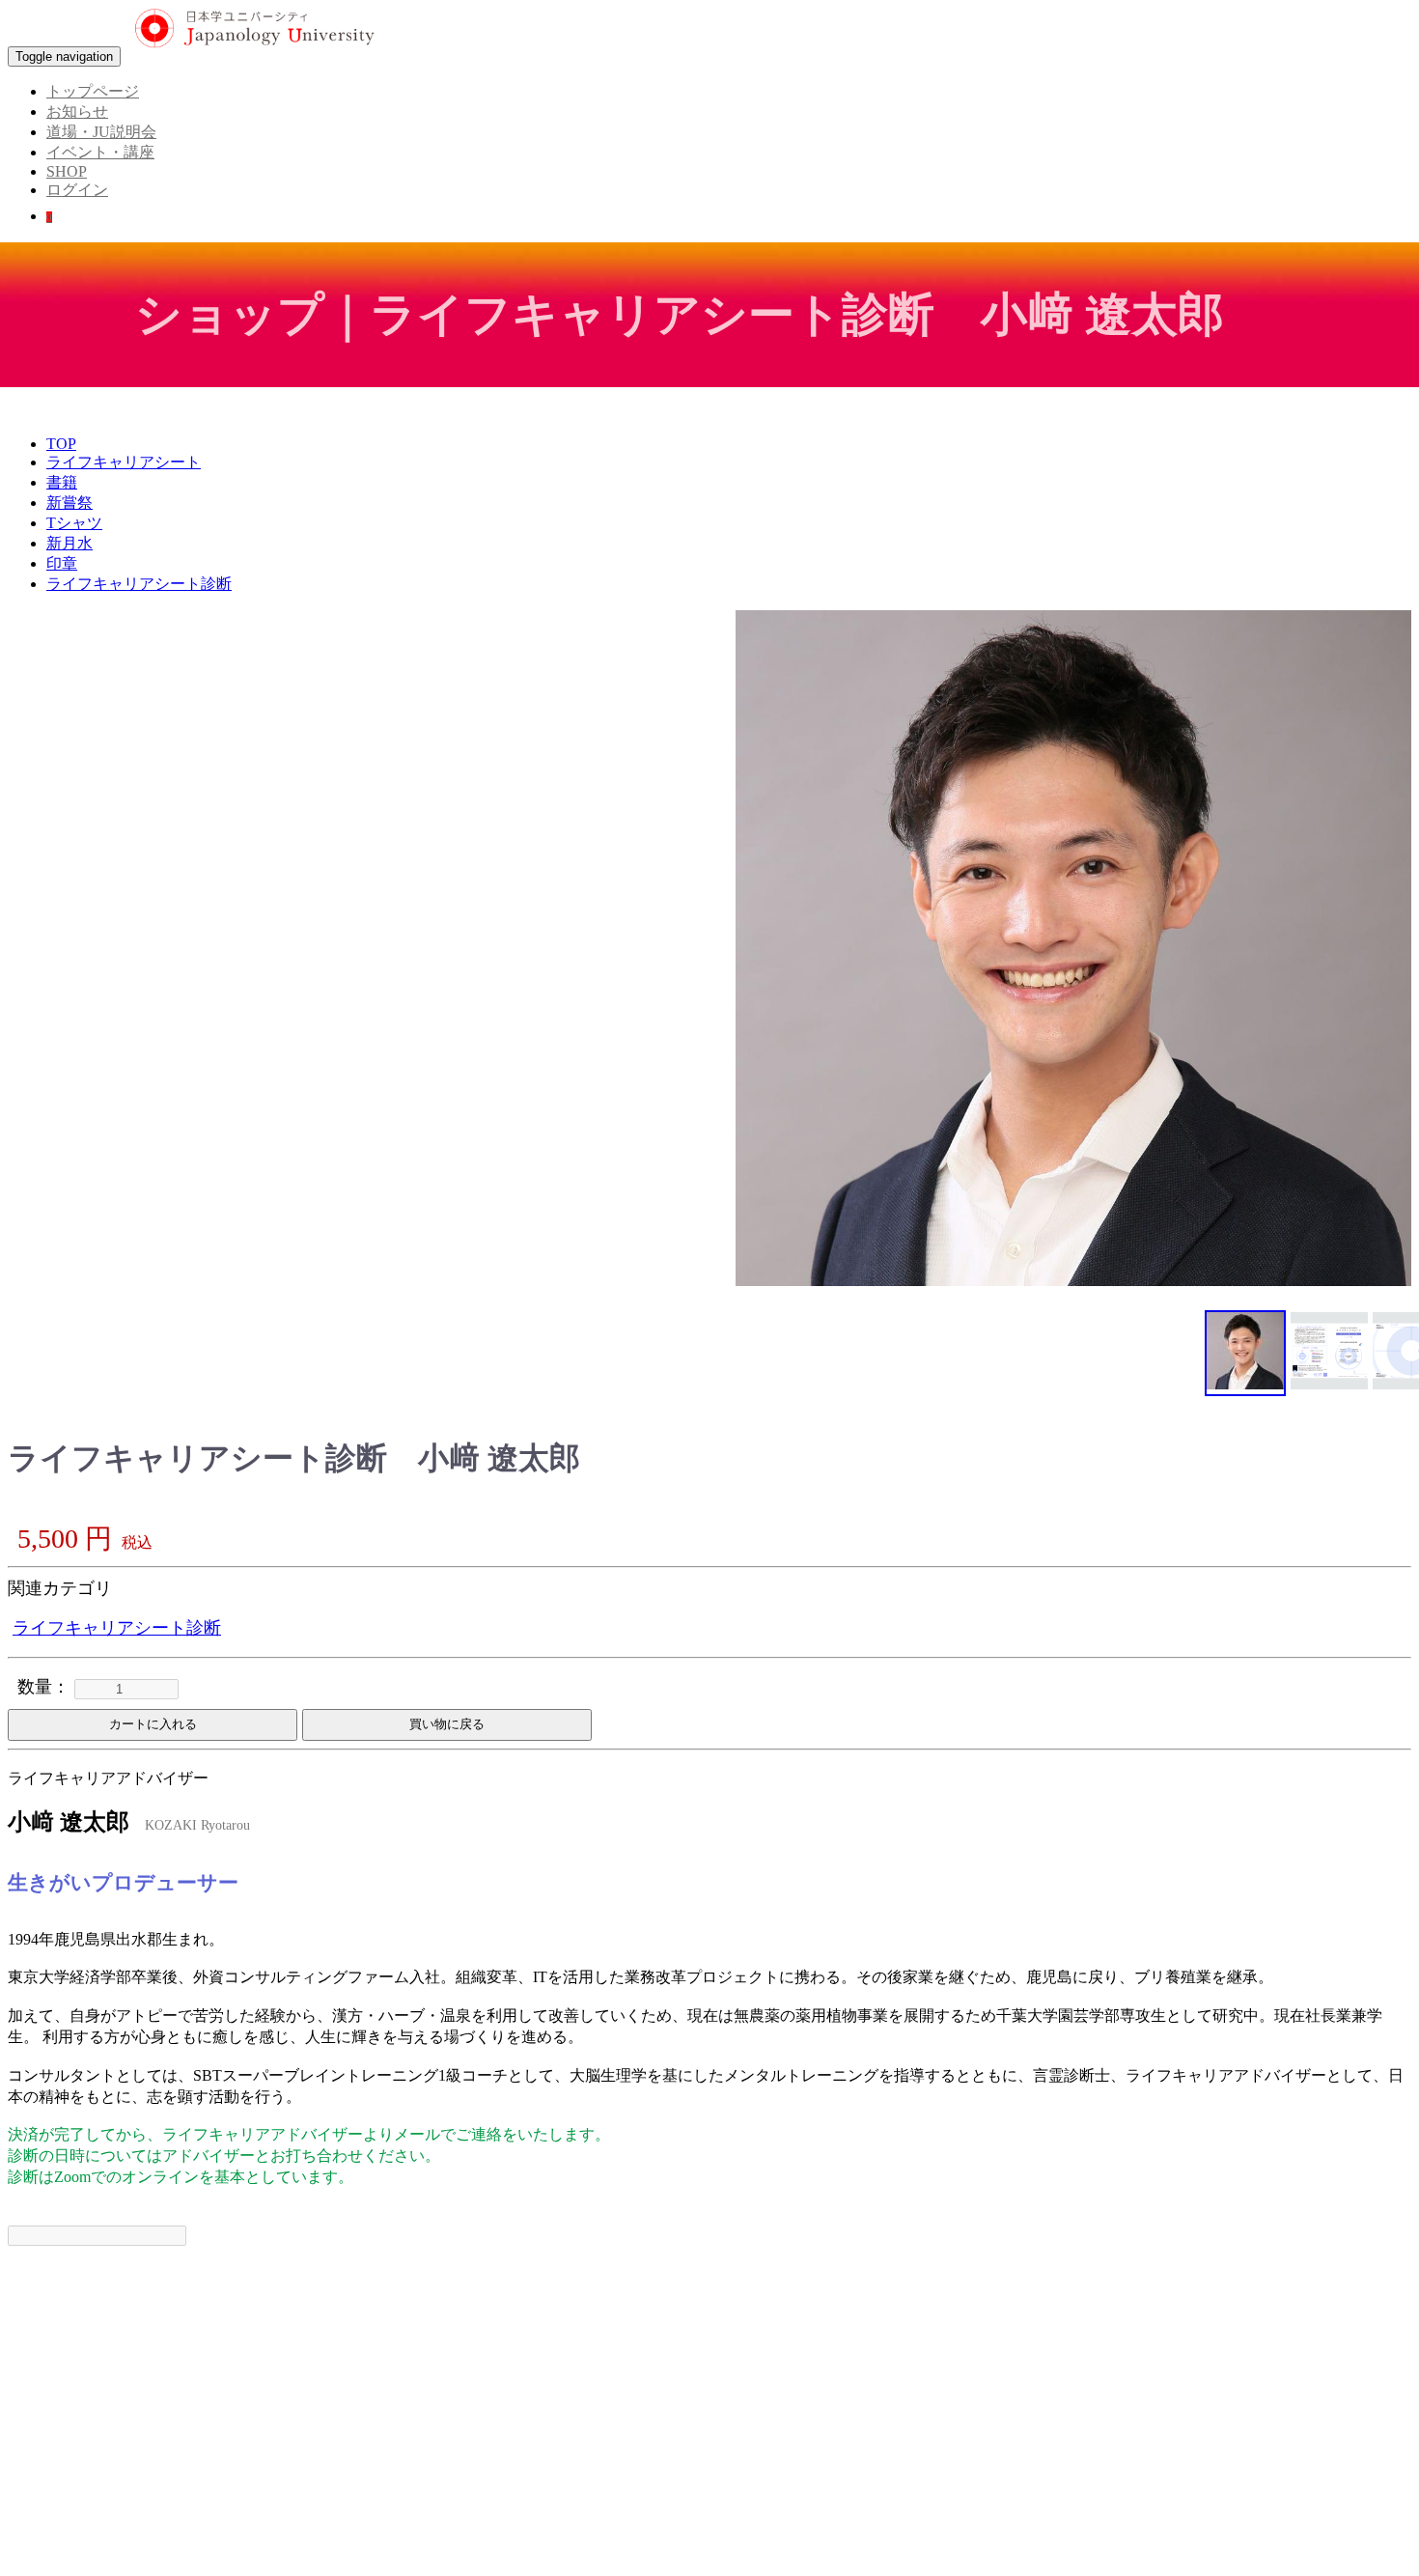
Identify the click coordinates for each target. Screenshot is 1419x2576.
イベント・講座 (100, 152)
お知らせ (77, 112)
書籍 (62, 482)
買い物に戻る (447, 1724)
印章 (62, 563)
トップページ (93, 91)
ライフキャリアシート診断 (139, 584)
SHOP (67, 171)
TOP (61, 444)
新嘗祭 (70, 503)
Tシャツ (74, 523)
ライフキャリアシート (124, 462)
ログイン (77, 190)
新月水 (70, 543)
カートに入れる (153, 1724)
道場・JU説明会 (101, 132)
